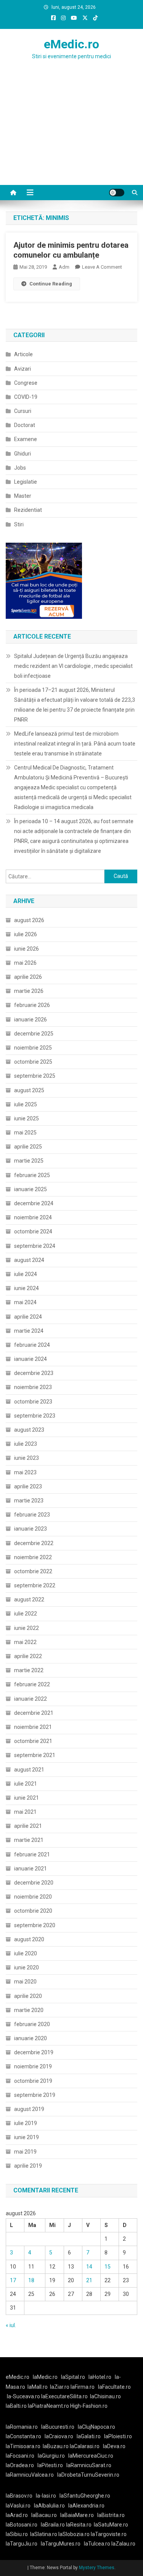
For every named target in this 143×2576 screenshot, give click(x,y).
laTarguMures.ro (61, 2544)
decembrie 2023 (34, 1373)
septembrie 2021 (35, 1755)
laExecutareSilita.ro (64, 2396)
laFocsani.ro (20, 2456)
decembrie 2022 (34, 1543)
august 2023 (29, 1430)
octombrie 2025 (33, 1062)
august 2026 (29, 920)
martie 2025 (29, 1161)
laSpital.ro (73, 2377)
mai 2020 (25, 1982)
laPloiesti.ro (118, 2436)
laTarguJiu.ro (23, 2544)
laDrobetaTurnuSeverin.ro (88, 2475)
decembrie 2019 (34, 2052)
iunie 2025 (27, 1118)
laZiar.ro (60, 2387)
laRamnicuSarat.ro (89, 2465)
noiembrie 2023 (33, 1387)
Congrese (26, 383)
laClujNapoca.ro (96, 2427)
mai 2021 (25, 1812)
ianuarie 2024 (31, 1359)
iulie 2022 (26, 1614)
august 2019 (29, 2109)
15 (108, 2267)
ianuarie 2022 (31, 1699)
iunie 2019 (27, 2137)
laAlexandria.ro (86, 2506)
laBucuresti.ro (58, 2427)
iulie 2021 (26, 1784)
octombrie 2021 (33, 1741)
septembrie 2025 (35, 1076)
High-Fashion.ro (89, 2406)
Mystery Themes (97, 2568)
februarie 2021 (32, 1854)
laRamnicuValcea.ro (30, 2475)
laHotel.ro (100, 2377)
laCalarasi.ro (85, 2446)
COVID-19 (26, 397)
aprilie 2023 (28, 1486)
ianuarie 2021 (31, 1869)
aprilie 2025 (28, 1147)
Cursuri (23, 411)
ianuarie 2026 (31, 1020)
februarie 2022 (32, 1684)
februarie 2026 (32, 1005)
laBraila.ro (53, 2525)
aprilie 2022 (28, 1656)
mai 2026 (25, 963)
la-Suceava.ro (23, 2396)
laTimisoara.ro (23, 2446)
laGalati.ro (89, 2436)
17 (13, 2280)
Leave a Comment (102, 267)
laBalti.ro (16, 2406)
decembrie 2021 (34, 1713)
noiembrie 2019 (33, 2066)
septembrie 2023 (35, 1416)
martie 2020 (29, 2010)
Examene (26, 439)
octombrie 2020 (33, 1911)
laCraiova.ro (59, 2436)
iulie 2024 (26, 1274)
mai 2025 (25, 1133)
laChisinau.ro (105, 2396)
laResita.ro (79, 2525)
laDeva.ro (114, 2446)
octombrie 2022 (33, 1571)
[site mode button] (117, 193)
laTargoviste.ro (109, 2534)
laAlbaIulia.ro (49, 2506)
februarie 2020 (32, 2024)
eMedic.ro (71, 44)
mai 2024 (25, 1302)
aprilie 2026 (28, 977)
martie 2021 (29, 1840)
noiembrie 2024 (33, 1217)
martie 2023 (29, 1501)
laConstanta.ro (23, 2436)
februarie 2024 (32, 1345)
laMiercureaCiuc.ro (91, 2456)
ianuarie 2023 (31, 1529)
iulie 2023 (26, 1444)
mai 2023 (25, 1472)
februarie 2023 (32, 1515)
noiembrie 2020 (33, 1897)
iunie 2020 (27, 1967)
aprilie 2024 (28, 1317)
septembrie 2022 (35, 1585)
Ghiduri (22, 454)
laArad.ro (17, 2515)
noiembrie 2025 (33, 1048)
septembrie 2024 (35, 1246)
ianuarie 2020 (31, 2038)
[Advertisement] (71, 137)
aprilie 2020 (28, 1996)
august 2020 (29, 1939)
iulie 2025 (26, 1104)
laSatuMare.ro (111, 2525)
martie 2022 (29, 1670)
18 (31, 2280)
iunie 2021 (27, 1798)
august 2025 (29, 1090)
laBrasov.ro (19, 2496)
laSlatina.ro (44, 2534)
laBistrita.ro (111, 2515)
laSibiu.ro (17, 2534)
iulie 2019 (26, 2123)
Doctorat (25, 425)
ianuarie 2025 (31, 1189)
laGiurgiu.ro (53, 2456)
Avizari (22, 369)
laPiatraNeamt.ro (48, 2406)
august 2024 (29, 1260)
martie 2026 (29, 991)
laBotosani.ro (22, 2525)
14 (89, 2267)
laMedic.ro (46, 2377)
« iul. (11, 2325)
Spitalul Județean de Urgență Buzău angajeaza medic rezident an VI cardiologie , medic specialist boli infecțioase (73, 666)
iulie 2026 (26, 934)
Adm (64, 267)
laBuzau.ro (56, 2446)
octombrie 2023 (33, 1402)
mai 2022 (25, 1642)
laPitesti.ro (50, 2465)
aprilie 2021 (28, 1826)
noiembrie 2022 (33, 1557)
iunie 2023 (27, 1458)
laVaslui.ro (20, 2506)
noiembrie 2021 (33, 1727)
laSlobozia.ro (74, 2534)
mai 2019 (25, 2152)
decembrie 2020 (34, 1883)
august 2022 (29, 1599)
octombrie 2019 (33, 2081)
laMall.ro (38, 2387)
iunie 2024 (27, 1288)
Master (23, 496)
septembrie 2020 (35, 1925)
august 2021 (29, 1770)
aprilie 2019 (28, 2166)
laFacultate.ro (114, 2387)
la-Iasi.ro (46, 2496)
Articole (23, 354)
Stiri (19, 524)
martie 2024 (29, 1331)
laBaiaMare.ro (77, 2515)
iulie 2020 (26, 1953)
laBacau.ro (44, 2515)
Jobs (20, 468)
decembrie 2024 (34, 1203)
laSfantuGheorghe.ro (85, 2496)
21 (89, 2280)
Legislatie (26, 482)
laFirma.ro (83, 2387)
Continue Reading (51, 284)
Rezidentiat (28, 510)
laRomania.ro (22, 2427)
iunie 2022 (27, 1628)
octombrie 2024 (33, 1231)
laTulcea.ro (98, 2544)
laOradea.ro (20, 2465)
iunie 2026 (27, 949)
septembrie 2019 (35, 2095)
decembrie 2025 (34, 1034)
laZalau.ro (123, 2544)
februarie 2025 (32, 1175)
